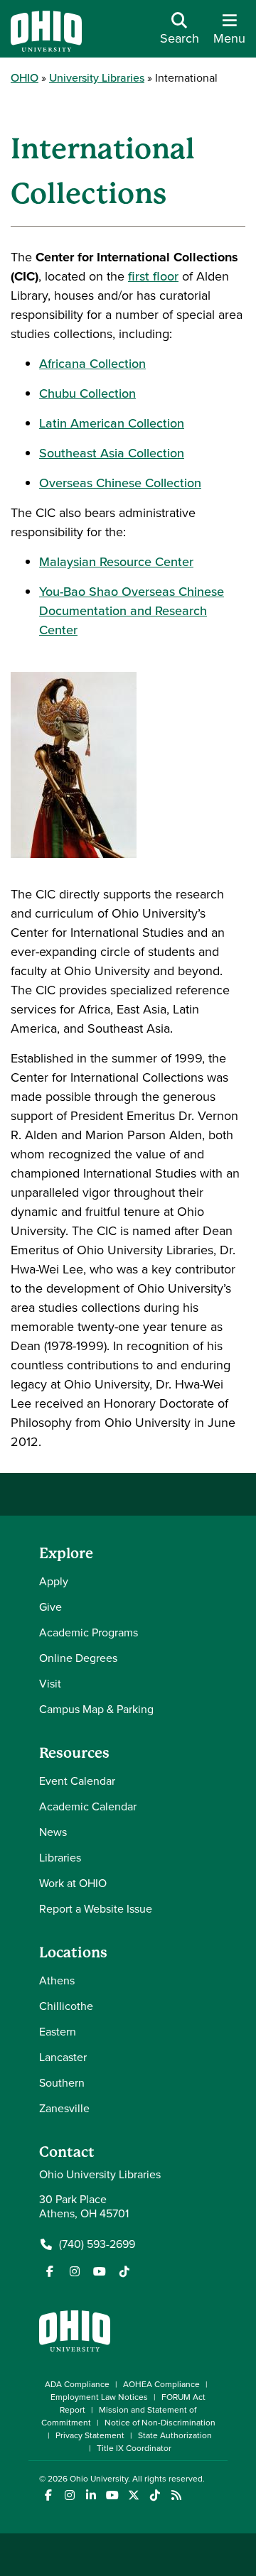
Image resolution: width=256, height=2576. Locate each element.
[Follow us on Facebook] (50, 2271)
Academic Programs (89, 1632)
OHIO (25, 78)
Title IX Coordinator (134, 2448)
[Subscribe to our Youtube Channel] (100, 2271)
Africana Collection (92, 364)
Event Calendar (77, 1781)
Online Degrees (78, 1658)
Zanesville (64, 2108)
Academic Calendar (88, 1806)
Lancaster (63, 2057)
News (53, 1832)
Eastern (58, 2032)
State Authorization (175, 2435)
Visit (50, 1684)
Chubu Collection (87, 393)
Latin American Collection (112, 423)
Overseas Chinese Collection (120, 483)
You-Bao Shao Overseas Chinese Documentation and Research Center (132, 611)
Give (50, 1607)
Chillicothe (66, 2006)
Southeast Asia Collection (112, 453)
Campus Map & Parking (96, 1709)
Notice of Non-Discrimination (160, 2423)
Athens (57, 1980)
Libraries (60, 1858)
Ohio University (99, 2479)
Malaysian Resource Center (116, 562)
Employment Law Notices (99, 2397)
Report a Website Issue (96, 1909)
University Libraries (97, 78)
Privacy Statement (90, 2435)
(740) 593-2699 (97, 2244)
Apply (54, 1581)
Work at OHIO (73, 1883)
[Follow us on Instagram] (75, 2271)
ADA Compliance (77, 2384)
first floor (153, 276)
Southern (62, 2083)
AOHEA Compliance (161, 2384)
